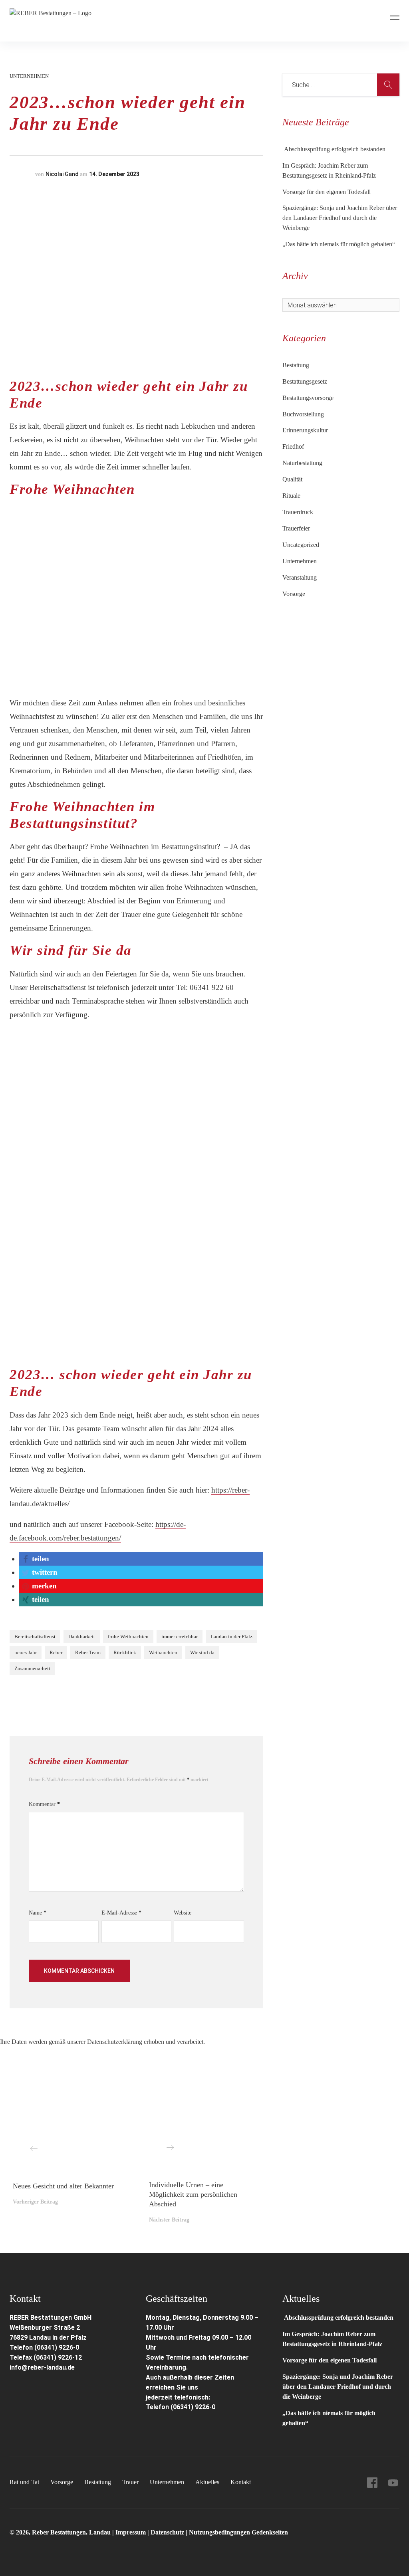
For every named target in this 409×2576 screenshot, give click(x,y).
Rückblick (125, 1652)
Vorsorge (294, 594)
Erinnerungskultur (305, 430)
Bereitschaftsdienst (35, 1636)
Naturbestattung (302, 463)
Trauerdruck (298, 512)
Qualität (292, 479)
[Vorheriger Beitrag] (68, 2127)
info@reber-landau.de (42, 2367)
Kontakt (241, 2482)
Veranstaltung (300, 577)
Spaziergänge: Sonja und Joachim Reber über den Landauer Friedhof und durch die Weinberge (340, 218)
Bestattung (296, 365)
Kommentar (44, 1804)
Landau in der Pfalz (231, 1636)
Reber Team (88, 1652)
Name (38, 1913)
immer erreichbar (180, 1636)
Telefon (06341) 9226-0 (44, 2347)
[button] (35, 1559)
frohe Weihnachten (128, 1636)
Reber (56, 1652)
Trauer (130, 2482)
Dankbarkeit (82, 1636)
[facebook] (372, 2483)
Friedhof (293, 446)
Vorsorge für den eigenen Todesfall (327, 192)
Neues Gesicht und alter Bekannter (63, 2186)
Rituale (291, 496)
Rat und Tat (24, 2482)
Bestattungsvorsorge (308, 398)
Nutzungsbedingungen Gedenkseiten (238, 2532)
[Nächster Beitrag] (204, 2127)
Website (183, 1913)
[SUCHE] (388, 85)
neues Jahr (26, 1652)
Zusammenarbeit (32, 1668)
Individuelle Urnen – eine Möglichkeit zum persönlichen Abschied (193, 2194)
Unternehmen (29, 76)
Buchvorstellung (303, 414)
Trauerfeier (296, 528)
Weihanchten (163, 1652)
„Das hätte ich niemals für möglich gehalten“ (339, 244)
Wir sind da (202, 1652)
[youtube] (393, 2483)
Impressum (131, 2532)
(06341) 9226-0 (193, 2407)
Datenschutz (167, 2532)
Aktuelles (207, 2482)
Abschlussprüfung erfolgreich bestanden (334, 149)
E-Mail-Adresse (121, 1913)
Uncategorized (301, 545)
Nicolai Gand (62, 174)
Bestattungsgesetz (305, 381)
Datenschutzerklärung (115, 2042)
